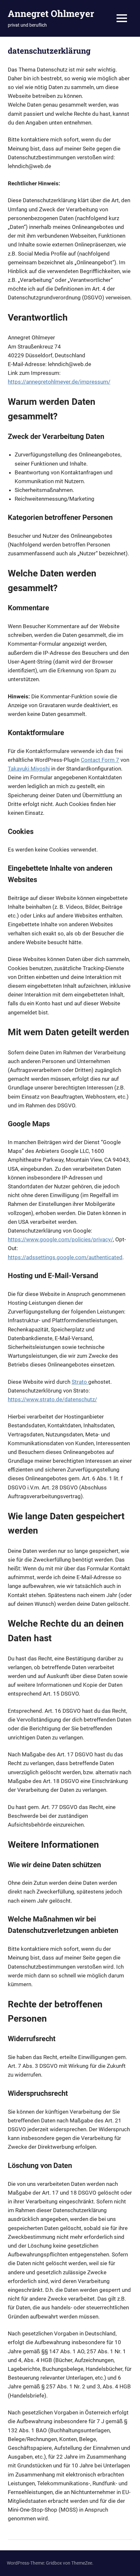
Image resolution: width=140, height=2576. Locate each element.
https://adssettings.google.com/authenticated (65, 1257)
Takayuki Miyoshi (29, 769)
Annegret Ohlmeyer (51, 13)
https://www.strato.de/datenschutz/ (52, 1399)
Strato (80, 1382)
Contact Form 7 (100, 760)
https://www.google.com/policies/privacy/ (60, 1239)
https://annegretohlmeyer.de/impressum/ (59, 382)
